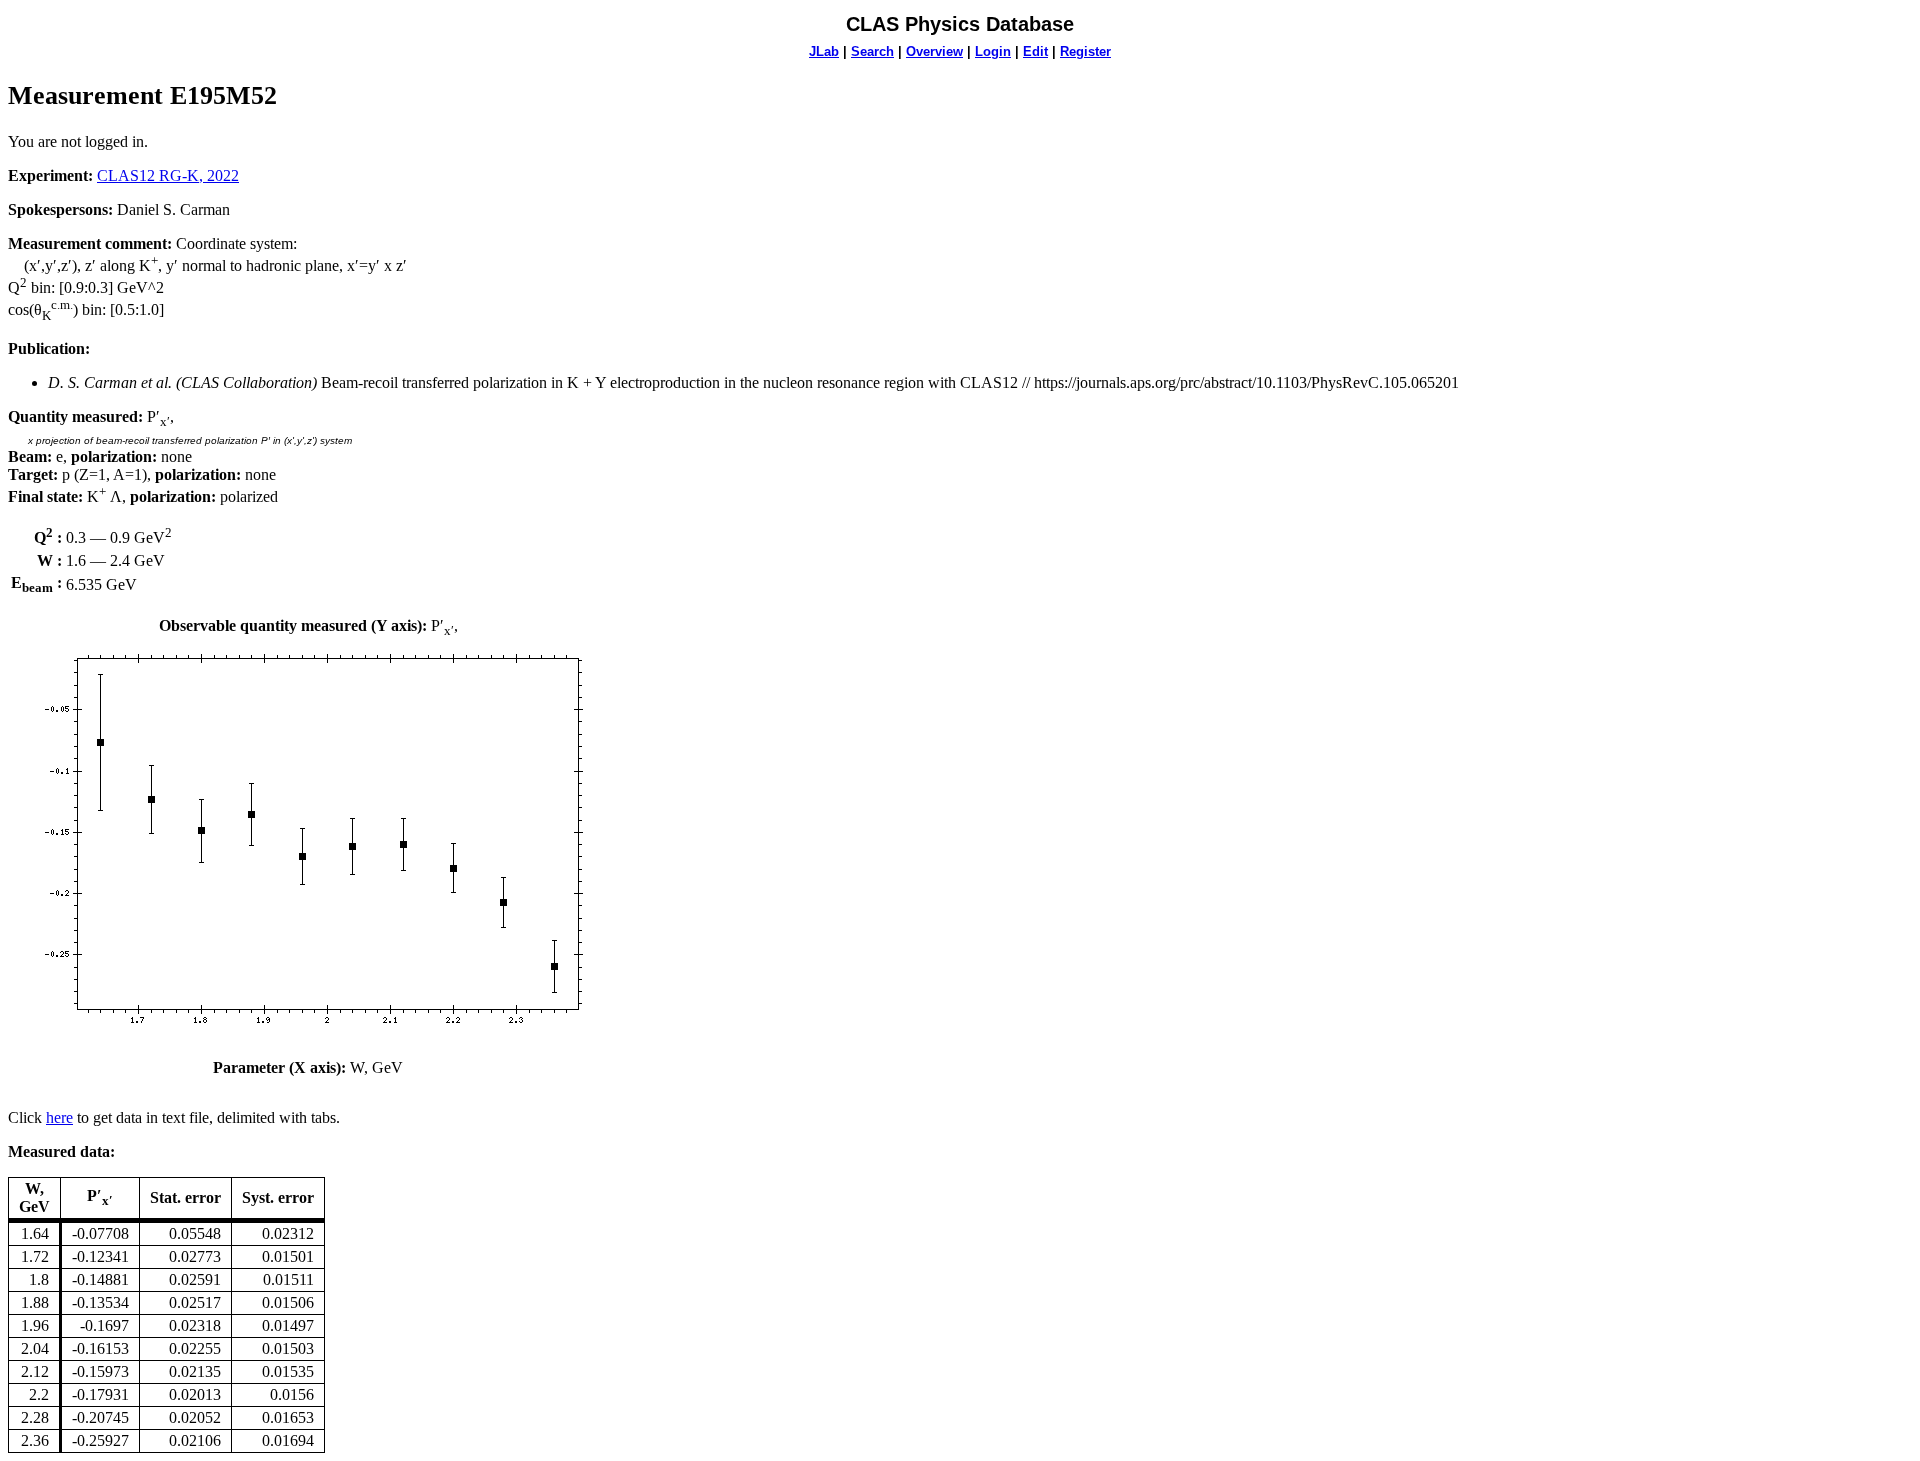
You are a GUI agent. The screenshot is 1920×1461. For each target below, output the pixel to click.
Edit (1035, 51)
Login (993, 51)
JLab (824, 51)
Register (1085, 51)
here (59, 1117)
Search (872, 51)
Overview (934, 51)
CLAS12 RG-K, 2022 (168, 175)
